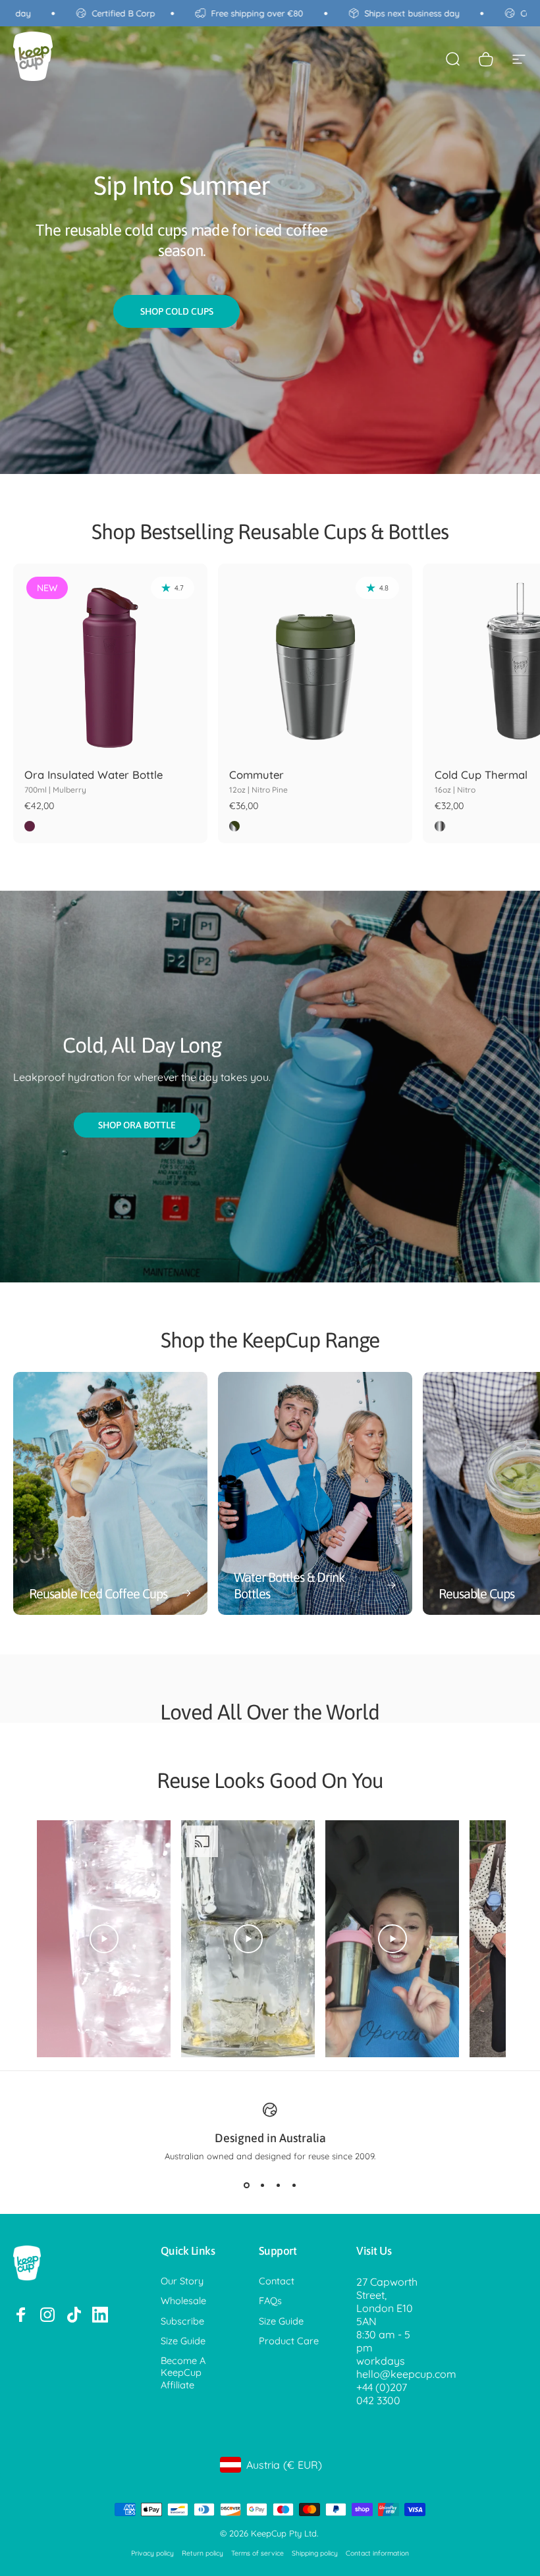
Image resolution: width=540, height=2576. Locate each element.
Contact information (377, 2553)
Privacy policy (152, 2553)
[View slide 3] (278, 2185)
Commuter (258, 781)
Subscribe (182, 2321)
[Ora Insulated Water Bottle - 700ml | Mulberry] (110, 661)
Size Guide (183, 2341)
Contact (277, 2281)
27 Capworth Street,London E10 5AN (387, 2301)
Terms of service (257, 2553)
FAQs (270, 2301)
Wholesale (183, 2301)
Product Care (289, 2341)
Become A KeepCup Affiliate (183, 2373)
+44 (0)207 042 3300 (382, 2394)
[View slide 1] (246, 2185)
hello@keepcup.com (406, 2374)
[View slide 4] (294, 2185)
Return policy (202, 2553)
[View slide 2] (262, 2185)
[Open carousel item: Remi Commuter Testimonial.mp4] (392, 1939)
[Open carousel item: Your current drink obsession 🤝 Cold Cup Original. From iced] (104, 1939)
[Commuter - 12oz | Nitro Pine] (315, 661)
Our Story (182, 2281)
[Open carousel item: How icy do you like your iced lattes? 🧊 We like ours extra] (248, 1939)
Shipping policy (315, 2553)
